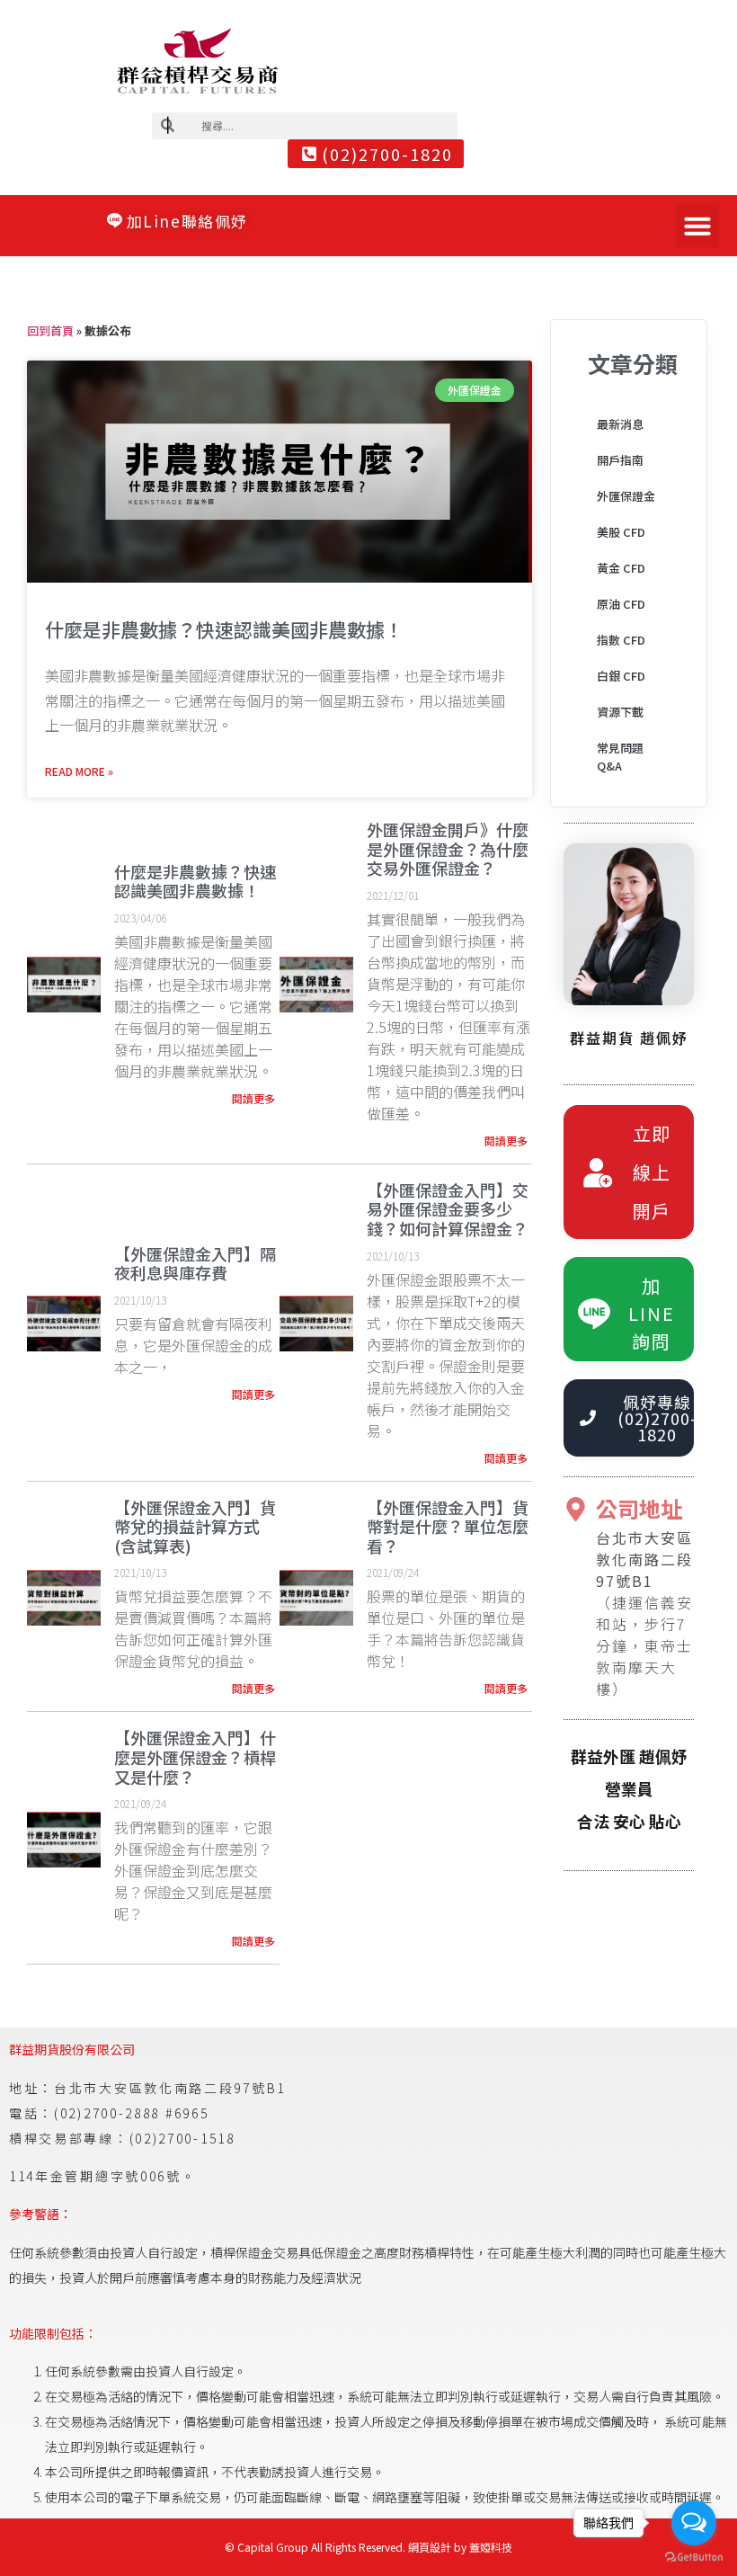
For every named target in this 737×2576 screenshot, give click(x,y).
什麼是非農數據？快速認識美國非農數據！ (224, 629)
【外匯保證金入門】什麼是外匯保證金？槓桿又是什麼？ (195, 1756)
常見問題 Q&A (620, 757)
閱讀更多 (253, 1098)
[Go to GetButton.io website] (694, 2558)
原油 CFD (621, 604)
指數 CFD (621, 640)
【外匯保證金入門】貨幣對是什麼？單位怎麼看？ (448, 1526)
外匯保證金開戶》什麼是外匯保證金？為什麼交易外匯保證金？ (448, 848)
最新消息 (620, 424)
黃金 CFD (621, 568)
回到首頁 (50, 330)
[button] (697, 226)
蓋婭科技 (491, 2547)
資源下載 (620, 712)
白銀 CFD (621, 676)
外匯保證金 (626, 496)
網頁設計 (430, 2547)
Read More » (79, 771)
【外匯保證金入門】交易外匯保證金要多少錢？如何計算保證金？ (448, 1209)
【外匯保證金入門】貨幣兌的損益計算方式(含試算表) (195, 1526)
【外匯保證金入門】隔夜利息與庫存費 (195, 1263)
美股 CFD (621, 532)
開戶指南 (620, 460)
